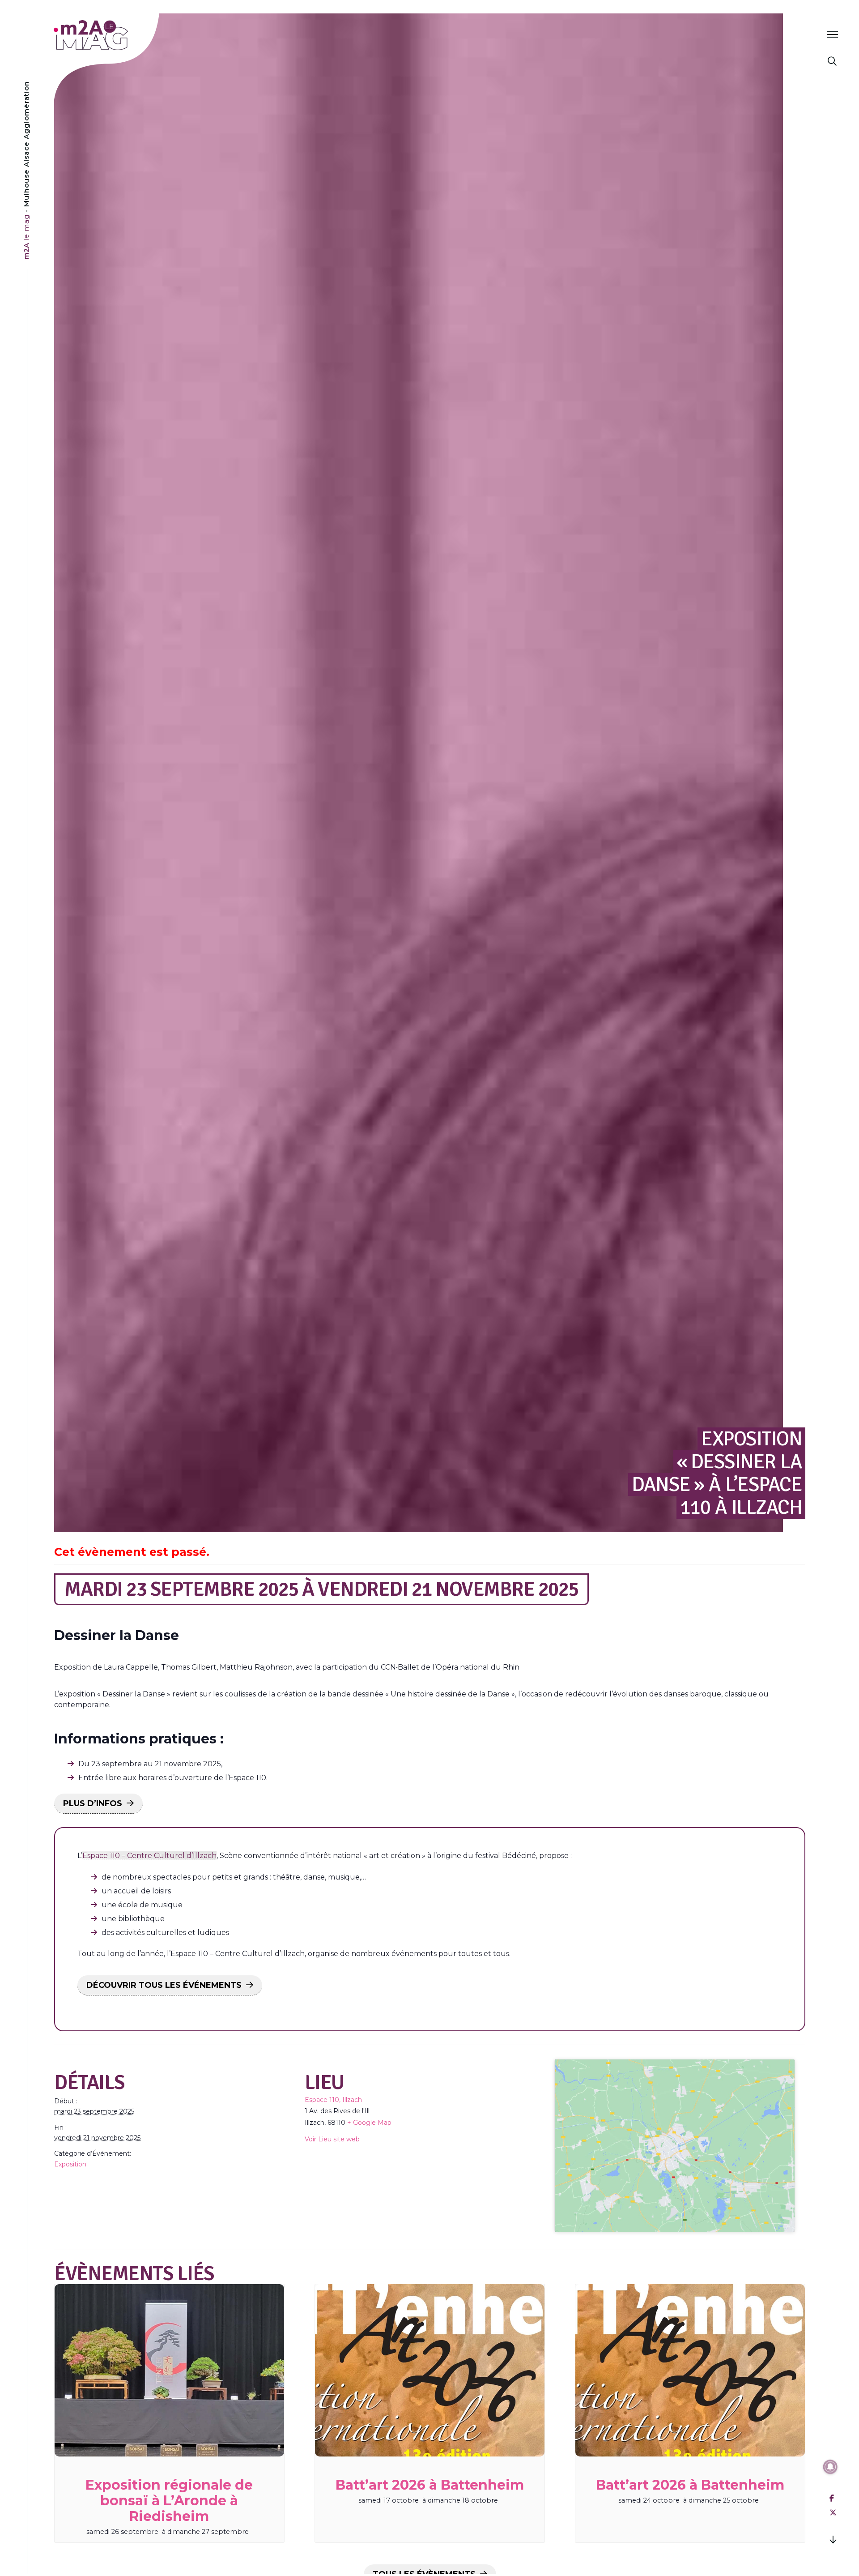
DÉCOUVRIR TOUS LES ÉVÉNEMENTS (164, 1985)
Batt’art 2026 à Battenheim (430, 2485)
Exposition (70, 2164)
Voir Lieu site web (332, 2139)
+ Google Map (369, 2123)
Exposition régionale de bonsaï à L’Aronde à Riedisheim (169, 2501)
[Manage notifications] (830, 2467)
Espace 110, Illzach (333, 2100)
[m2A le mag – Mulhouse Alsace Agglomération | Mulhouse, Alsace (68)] (120, 35)
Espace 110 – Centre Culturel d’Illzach (149, 1856)
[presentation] (169, 2370)
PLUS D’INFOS (93, 1803)
